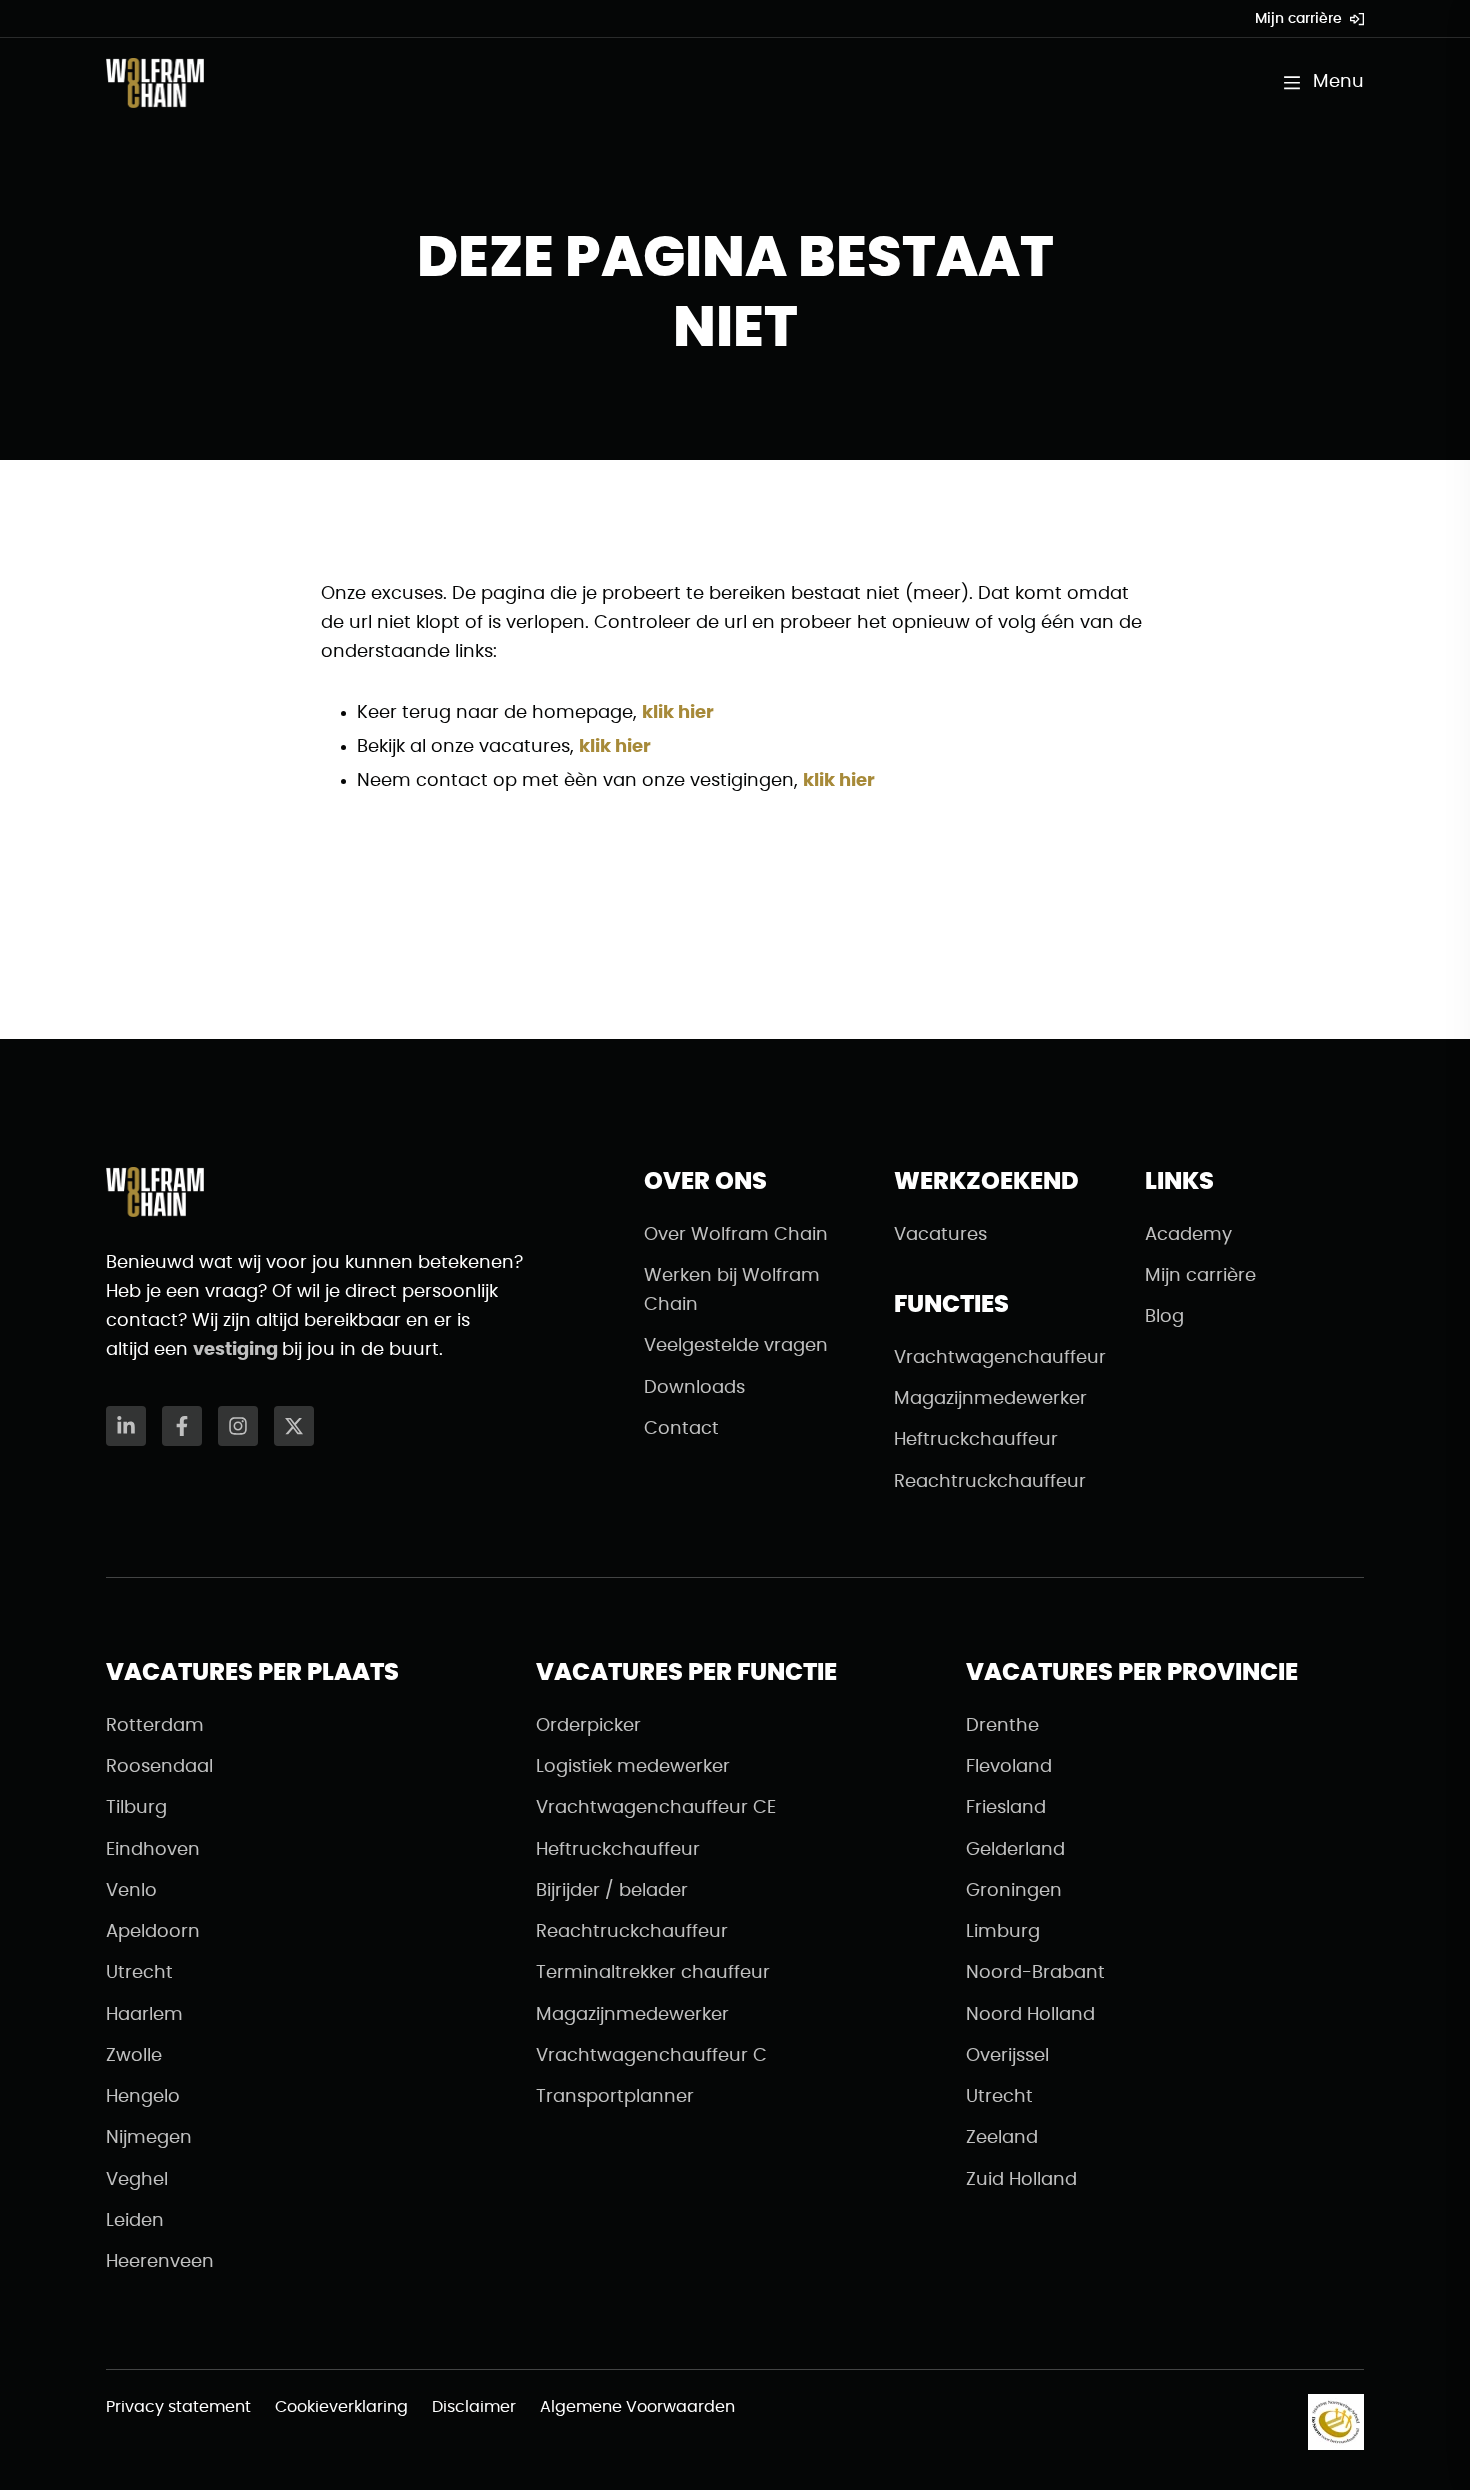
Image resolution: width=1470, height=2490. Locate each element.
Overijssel (1007, 2056)
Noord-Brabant (1035, 1973)
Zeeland (1002, 2138)
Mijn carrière (1298, 19)
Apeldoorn (153, 1932)
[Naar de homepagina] (155, 83)
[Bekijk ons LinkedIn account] (126, 1426)
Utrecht (139, 1973)
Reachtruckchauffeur (990, 1482)
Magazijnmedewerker (990, 1399)
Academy (1188, 1235)
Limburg (1003, 1932)
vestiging (237, 1350)
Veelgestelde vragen (736, 1346)
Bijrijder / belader (612, 1891)
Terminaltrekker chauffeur (653, 1973)
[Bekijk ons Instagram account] (238, 1426)
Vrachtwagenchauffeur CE (656, 1808)
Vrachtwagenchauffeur (1000, 1358)
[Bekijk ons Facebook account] (182, 1426)
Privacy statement (178, 2407)
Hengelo (143, 2097)
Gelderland (1015, 1850)
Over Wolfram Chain (736, 1235)
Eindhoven (153, 1850)
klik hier (678, 713)
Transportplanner (615, 2097)
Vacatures (940, 1235)
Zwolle (134, 2056)
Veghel (137, 2180)
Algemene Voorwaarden (637, 2407)
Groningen (1014, 1891)
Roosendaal (159, 1767)
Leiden (135, 2221)
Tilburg (136, 1808)
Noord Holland (1030, 2015)
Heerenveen (160, 2262)
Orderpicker (588, 1726)
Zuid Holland (1021, 2180)
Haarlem (144, 2015)
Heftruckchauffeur (976, 1440)
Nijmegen (149, 2138)
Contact (681, 1429)
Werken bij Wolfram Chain (732, 1290)
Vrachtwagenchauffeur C (651, 2056)
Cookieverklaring (341, 2407)
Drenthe (1002, 1726)
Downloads (694, 1388)
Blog (1164, 1317)
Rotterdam (155, 1726)
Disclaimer (474, 2407)
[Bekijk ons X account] (294, 1426)
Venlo (131, 1891)
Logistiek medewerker (633, 1767)
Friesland (1006, 1808)
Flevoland (1009, 1767)
